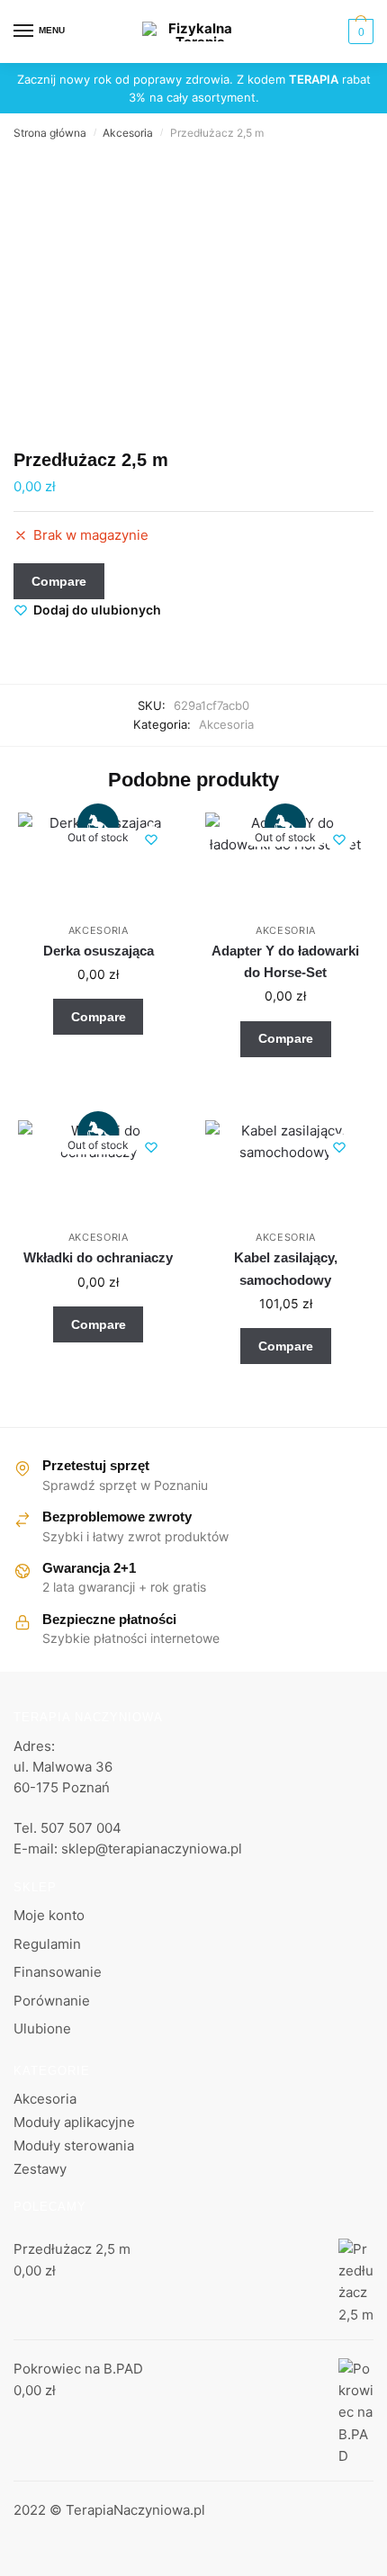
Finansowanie (58, 1972)
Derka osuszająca (99, 951)
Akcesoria (128, 133)
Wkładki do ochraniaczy (98, 1257)
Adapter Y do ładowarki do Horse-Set (285, 961)
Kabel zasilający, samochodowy (286, 1268)
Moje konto (49, 1915)
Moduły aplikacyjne (74, 2122)
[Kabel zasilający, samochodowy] (285, 1171)
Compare (59, 581)
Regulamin (47, 1944)
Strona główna (50, 133)
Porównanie (52, 2001)
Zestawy (40, 2169)
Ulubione (42, 2028)
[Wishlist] (151, 839)
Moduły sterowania (74, 2145)
